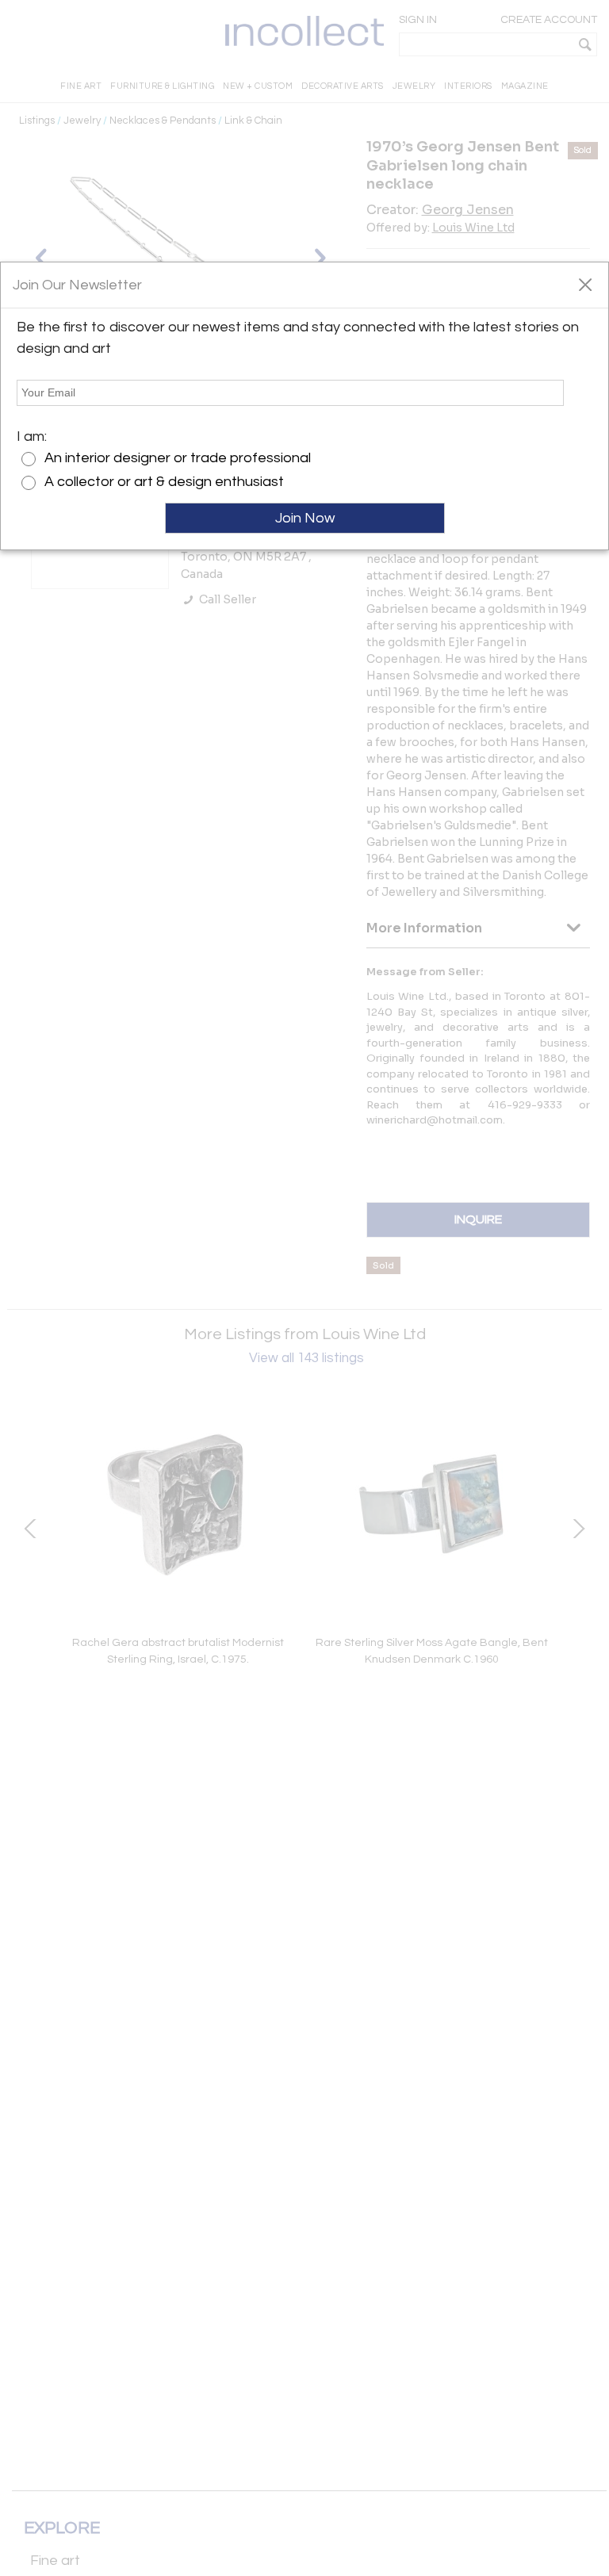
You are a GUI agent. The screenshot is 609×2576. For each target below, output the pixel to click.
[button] (585, 284)
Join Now (305, 518)
